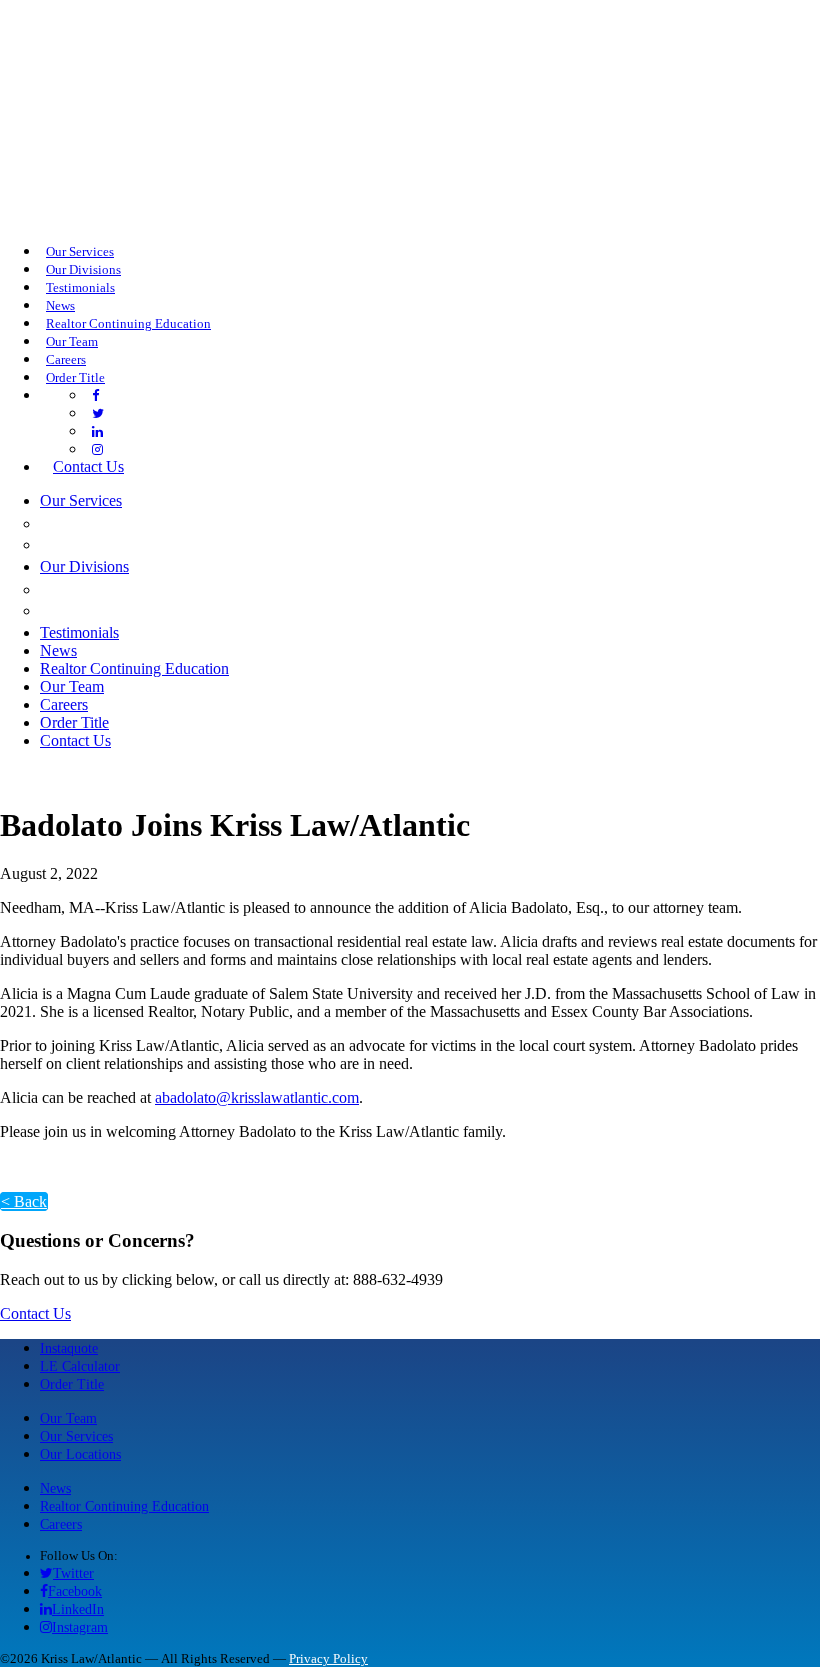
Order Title (72, 1384)
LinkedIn (78, 1609)
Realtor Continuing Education (124, 1506)
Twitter (73, 1573)
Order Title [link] (75, 378)
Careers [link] (66, 360)
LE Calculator (80, 1366)
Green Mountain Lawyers (166, 589)
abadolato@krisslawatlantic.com (257, 1097)
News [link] (60, 306)
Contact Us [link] (88, 466)
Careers (61, 1524)
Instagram (80, 1627)
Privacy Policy (328, 1659)
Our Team (68, 1418)
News (55, 1488)
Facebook (75, 1591)
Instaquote (69, 1348)
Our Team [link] (72, 342)
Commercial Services (145, 523)
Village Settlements (144, 610)
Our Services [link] (80, 252)
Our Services (76, 1436)
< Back (24, 1201)
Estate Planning (120, 544)
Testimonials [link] (80, 288)
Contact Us (35, 1313)
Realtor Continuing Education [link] (128, 324)
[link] (95, 396)
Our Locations (80, 1454)
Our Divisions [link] (83, 270)
